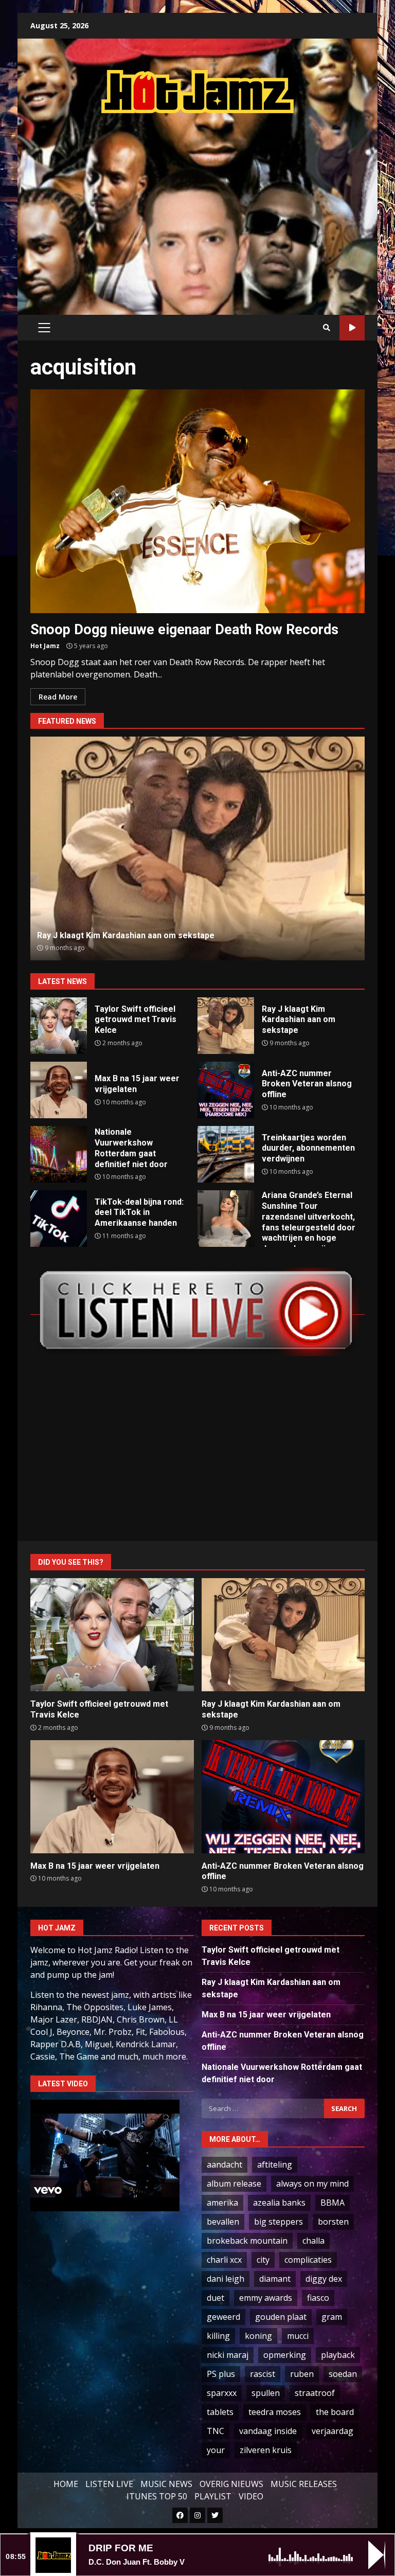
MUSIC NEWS (166, 2484)
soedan (343, 2374)
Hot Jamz (45, 646)
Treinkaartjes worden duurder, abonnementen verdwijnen (226, 1154)
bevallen (223, 2222)
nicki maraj (228, 2355)
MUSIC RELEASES (304, 2484)
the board (335, 2412)
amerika (222, 2203)
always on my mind (312, 2184)
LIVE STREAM (352, 328)
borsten (333, 2222)
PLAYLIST (213, 2496)
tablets (220, 2412)
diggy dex (324, 2279)
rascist (263, 2374)
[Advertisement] (213, 204)
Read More (58, 697)
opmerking (285, 2355)
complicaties (308, 2260)
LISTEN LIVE (109, 2484)
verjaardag (333, 2431)
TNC (216, 2431)
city (263, 2260)
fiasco (318, 2298)
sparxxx (222, 2393)
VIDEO (251, 2496)
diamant (275, 2279)
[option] (197, 848)
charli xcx (224, 2260)
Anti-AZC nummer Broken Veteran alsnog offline (198, 848)
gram (332, 2317)
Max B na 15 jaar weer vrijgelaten (59, 1090)
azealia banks (279, 2203)
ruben (302, 2374)
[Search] (327, 328)
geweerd (223, 2317)
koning (258, 2336)
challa (313, 2241)
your (216, 2450)
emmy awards (266, 2298)
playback (338, 2355)
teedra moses (275, 2412)
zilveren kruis (266, 2450)
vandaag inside (268, 2431)
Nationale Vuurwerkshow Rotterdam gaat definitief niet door (59, 1154)
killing (218, 2336)
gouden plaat (281, 2317)
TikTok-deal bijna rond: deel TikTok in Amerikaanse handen (59, 1219)
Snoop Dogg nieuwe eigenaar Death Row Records (197, 501)
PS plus (221, 2374)
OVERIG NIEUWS (231, 2484)
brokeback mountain (247, 2241)
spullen (266, 2393)
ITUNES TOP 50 (157, 2496)
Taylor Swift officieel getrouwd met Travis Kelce (59, 1026)
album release (234, 2184)
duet (216, 2298)
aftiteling (275, 2164)
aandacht (225, 2164)
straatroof (315, 2393)
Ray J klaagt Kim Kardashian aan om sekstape (226, 1026)
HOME (66, 2484)
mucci (298, 2336)
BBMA (333, 2203)
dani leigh (226, 2279)
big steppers (279, 2222)
